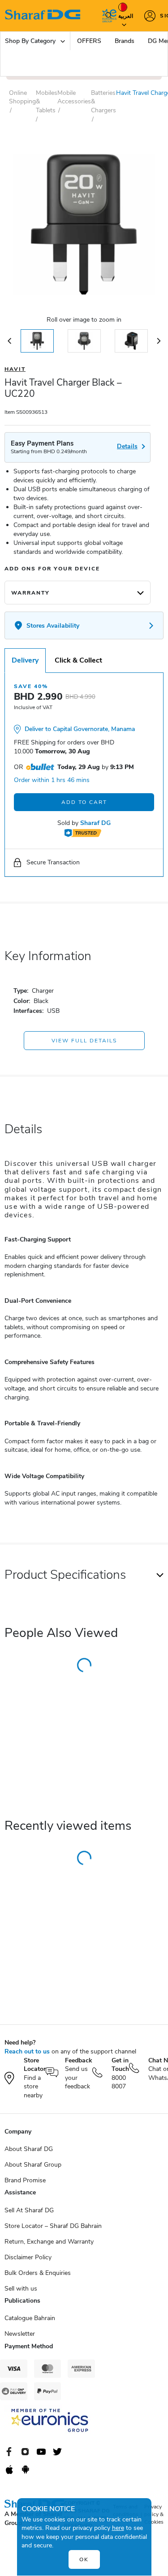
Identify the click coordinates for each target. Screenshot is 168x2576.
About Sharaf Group (33, 2165)
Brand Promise (25, 2180)
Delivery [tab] (25, 660)
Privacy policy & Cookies (154, 2514)
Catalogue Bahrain (30, 2318)
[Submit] (107, 16)
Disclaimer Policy (28, 2257)
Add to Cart (84, 802)
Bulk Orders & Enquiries (38, 2273)
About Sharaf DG (29, 2149)
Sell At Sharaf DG (29, 2210)
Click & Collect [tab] (78, 660)
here (118, 2528)
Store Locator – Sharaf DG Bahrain (53, 2226)
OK (84, 2559)
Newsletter (20, 2334)
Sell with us (21, 2289)
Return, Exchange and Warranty (49, 2242)
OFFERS (89, 41)
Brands (125, 41)
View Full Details (84, 1041)
